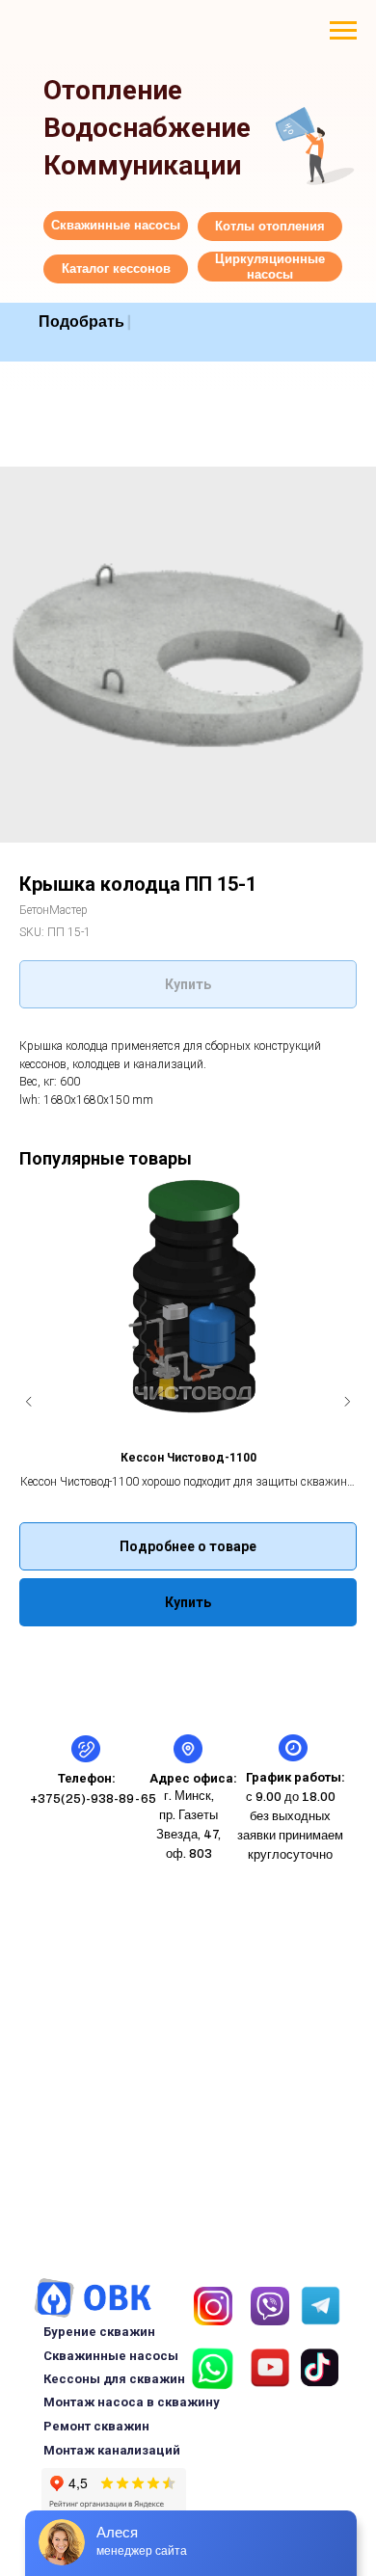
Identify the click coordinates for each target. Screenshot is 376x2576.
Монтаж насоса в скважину (132, 2402)
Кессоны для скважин (114, 2379)
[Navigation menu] (343, 31)
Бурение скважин (99, 2332)
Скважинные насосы (111, 2356)
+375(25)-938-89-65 (93, 1799)
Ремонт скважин (96, 2426)
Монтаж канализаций (112, 2450)
